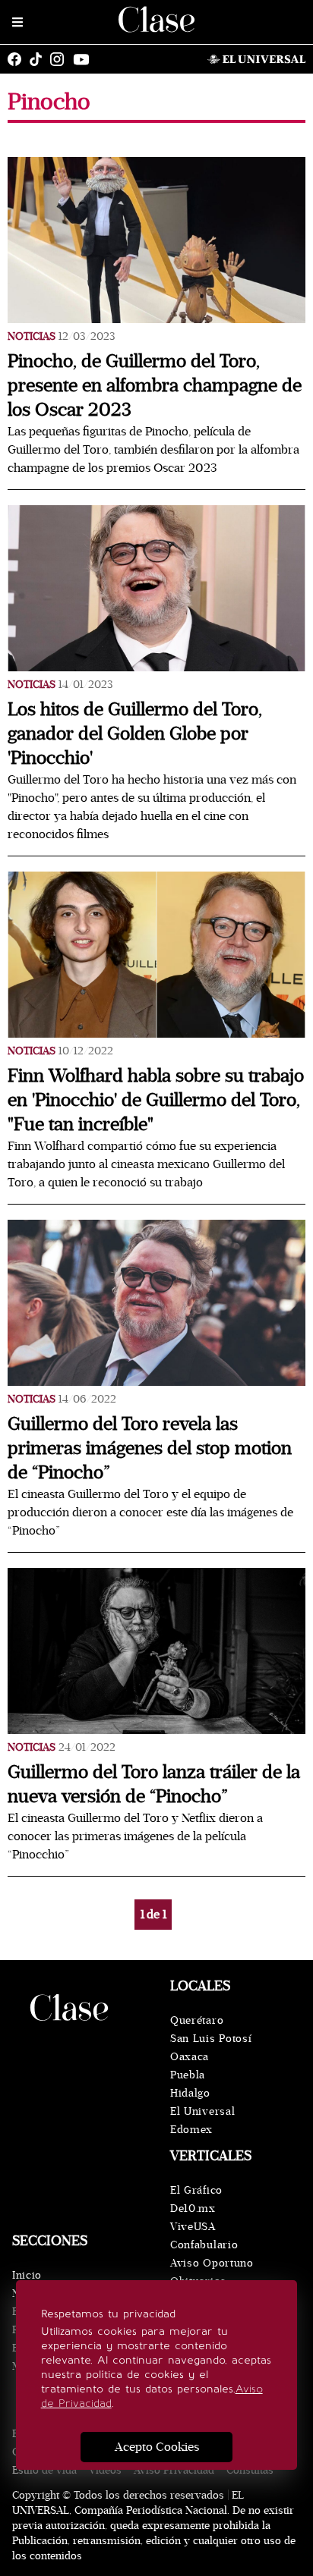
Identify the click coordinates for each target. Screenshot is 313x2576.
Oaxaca (190, 2057)
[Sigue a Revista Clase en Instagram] (61, 59)
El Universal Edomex (202, 2120)
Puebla (188, 2075)
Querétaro (197, 2020)
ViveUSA (193, 2227)
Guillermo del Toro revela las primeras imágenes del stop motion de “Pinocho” (150, 1448)
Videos (105, 2470)
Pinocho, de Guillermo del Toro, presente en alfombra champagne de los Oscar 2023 (155, 386)
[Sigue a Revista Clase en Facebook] (18, 59)
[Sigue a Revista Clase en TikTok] (40, 59)
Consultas (250, 2470)
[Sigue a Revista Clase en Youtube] (85, 59)
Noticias (32, 336)
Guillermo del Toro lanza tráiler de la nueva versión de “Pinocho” (154, 1784)
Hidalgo (190, 2093)
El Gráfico (196, 2190)
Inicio (27, 2275)
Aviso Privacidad (174, 2470)
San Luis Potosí (211, 2039)
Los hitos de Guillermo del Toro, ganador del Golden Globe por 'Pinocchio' (135, 734)
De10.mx (193, 2208)
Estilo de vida (44, 2470)
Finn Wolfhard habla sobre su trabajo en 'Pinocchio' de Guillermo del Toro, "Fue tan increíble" (156, 1100)
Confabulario (204, 2245)
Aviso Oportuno (212, 2263)
